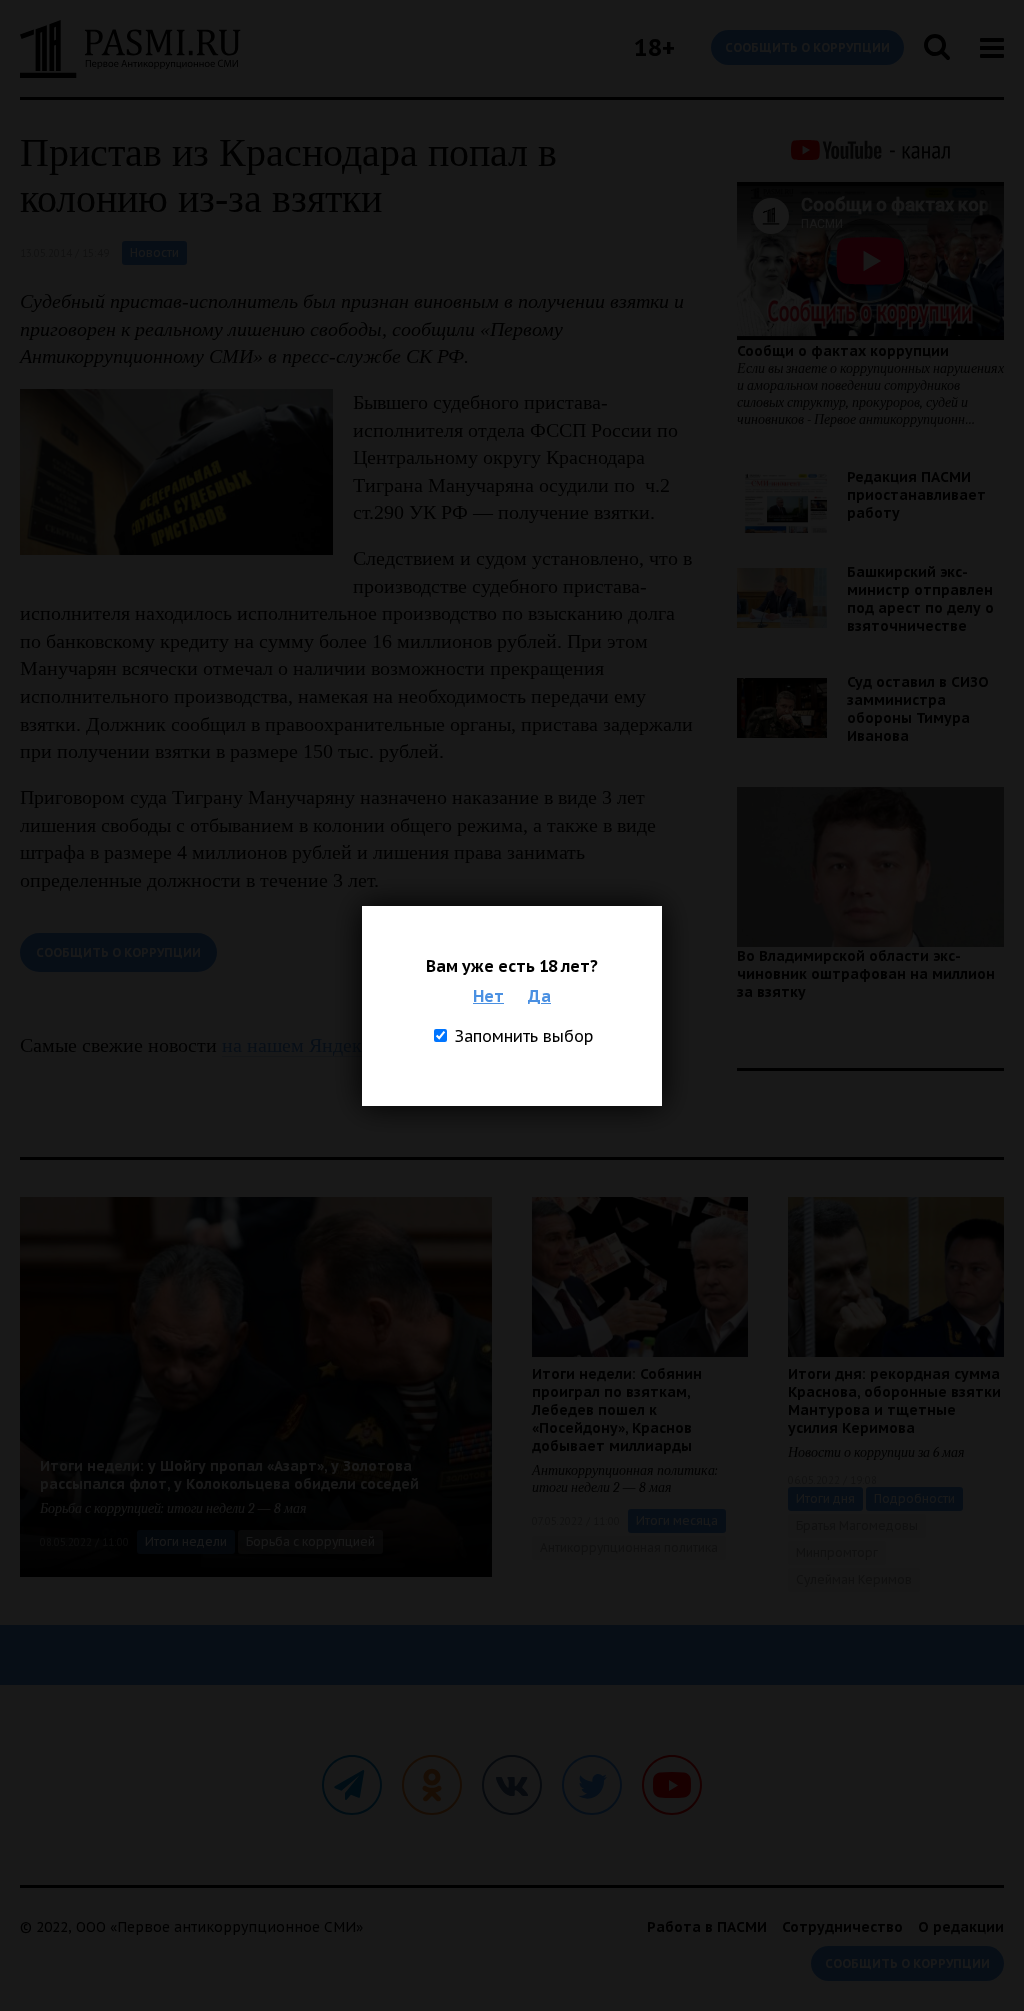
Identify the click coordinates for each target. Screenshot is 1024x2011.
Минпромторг (837, 1552)
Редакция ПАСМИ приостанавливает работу (916, 495)
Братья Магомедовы (857, 1525)
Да (539, 996)
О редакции (961, 1927)
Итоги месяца (677, 1520)
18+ (654, 47)
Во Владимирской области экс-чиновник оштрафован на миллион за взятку (866, 974)
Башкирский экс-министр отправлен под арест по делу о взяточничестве (920, 599)
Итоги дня (825, 1498)
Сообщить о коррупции (807, 47)
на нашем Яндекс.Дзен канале (351, 1045)
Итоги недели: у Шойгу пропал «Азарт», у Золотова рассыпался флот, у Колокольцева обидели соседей (229, 1475)
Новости (154, 252)
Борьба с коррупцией (310, 1541)
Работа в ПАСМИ (707, 1927)
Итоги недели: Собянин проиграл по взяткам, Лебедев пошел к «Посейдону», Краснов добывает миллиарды (617, 1410)
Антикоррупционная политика (629, 1547)
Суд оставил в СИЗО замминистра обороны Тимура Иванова (918, 709)
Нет (488, 996)
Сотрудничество (842, 1927)
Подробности (914, 1498)
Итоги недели (186, 1541)
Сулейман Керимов (854, 1579)
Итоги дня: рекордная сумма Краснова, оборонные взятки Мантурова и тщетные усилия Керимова (894, 1401)
